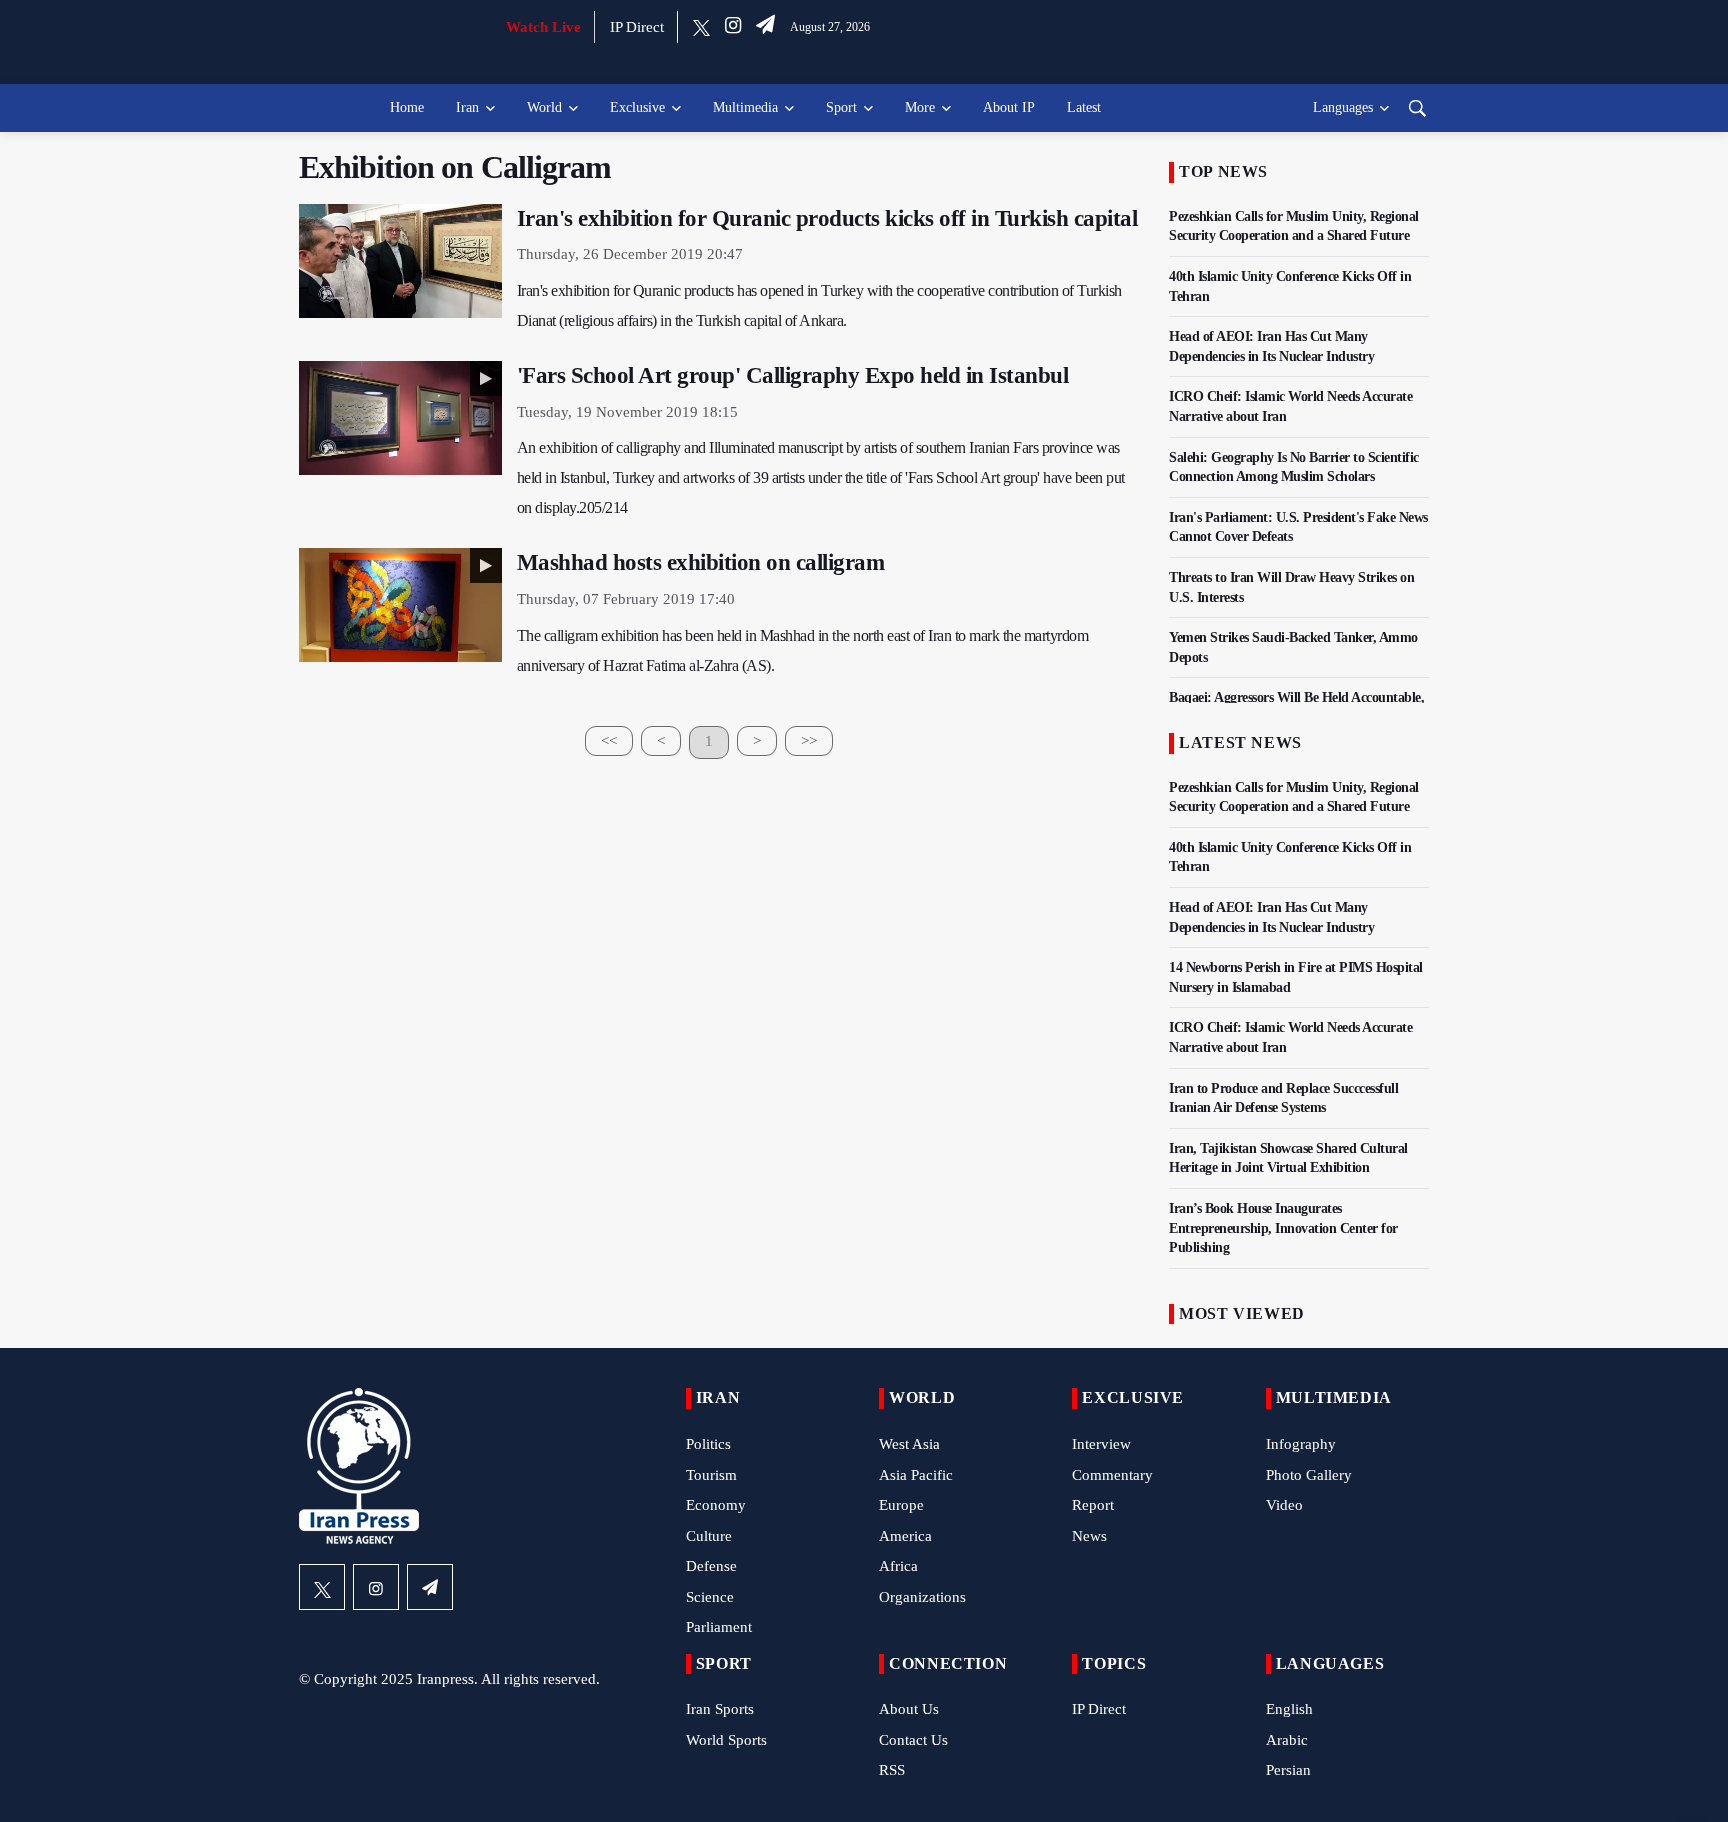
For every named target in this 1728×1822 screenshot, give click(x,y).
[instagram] (733, 27)
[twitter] (701, 27)
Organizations (922, 1597)
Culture (709, 1536)
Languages (1343, 107)
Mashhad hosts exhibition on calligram (701, 562)
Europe (901, 1505)
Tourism (711, 1475)
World (544, 107)
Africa (898, 1566)
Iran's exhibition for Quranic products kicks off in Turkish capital (827, 218)
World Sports (726, 1740)
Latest (1084, 107)
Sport (841, 107)
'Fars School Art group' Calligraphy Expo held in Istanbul (793, 375)
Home (407, 107)
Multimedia (745, 107)
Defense (711, 1566)
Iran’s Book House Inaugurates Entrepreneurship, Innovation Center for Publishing (1283, 1228)
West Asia (909, 1444)
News (1089, 1536)
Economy (716, 1505)
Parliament (719, 1627)
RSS (892, 1770)
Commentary (1112, 1475)
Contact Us (913, 1740)
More (920, 107)
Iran (467, 107)
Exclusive (637, 107)
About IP (1009, 107)
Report (1093, 1505)
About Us (909, 1709)
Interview (1101, 1444)
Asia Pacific (916, 1475)
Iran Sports (720, 1709)
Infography (1301, 1444)
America (905, 1536)
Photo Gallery (1309, 1475)
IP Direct (637, 27)
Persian (1288, 1770)
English (1289, 1709)
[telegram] (765, 27)
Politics (708, 1444)
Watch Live (543, 27)
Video (1284, 1505)
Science (710, 1597)
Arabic (1287, 1740)
